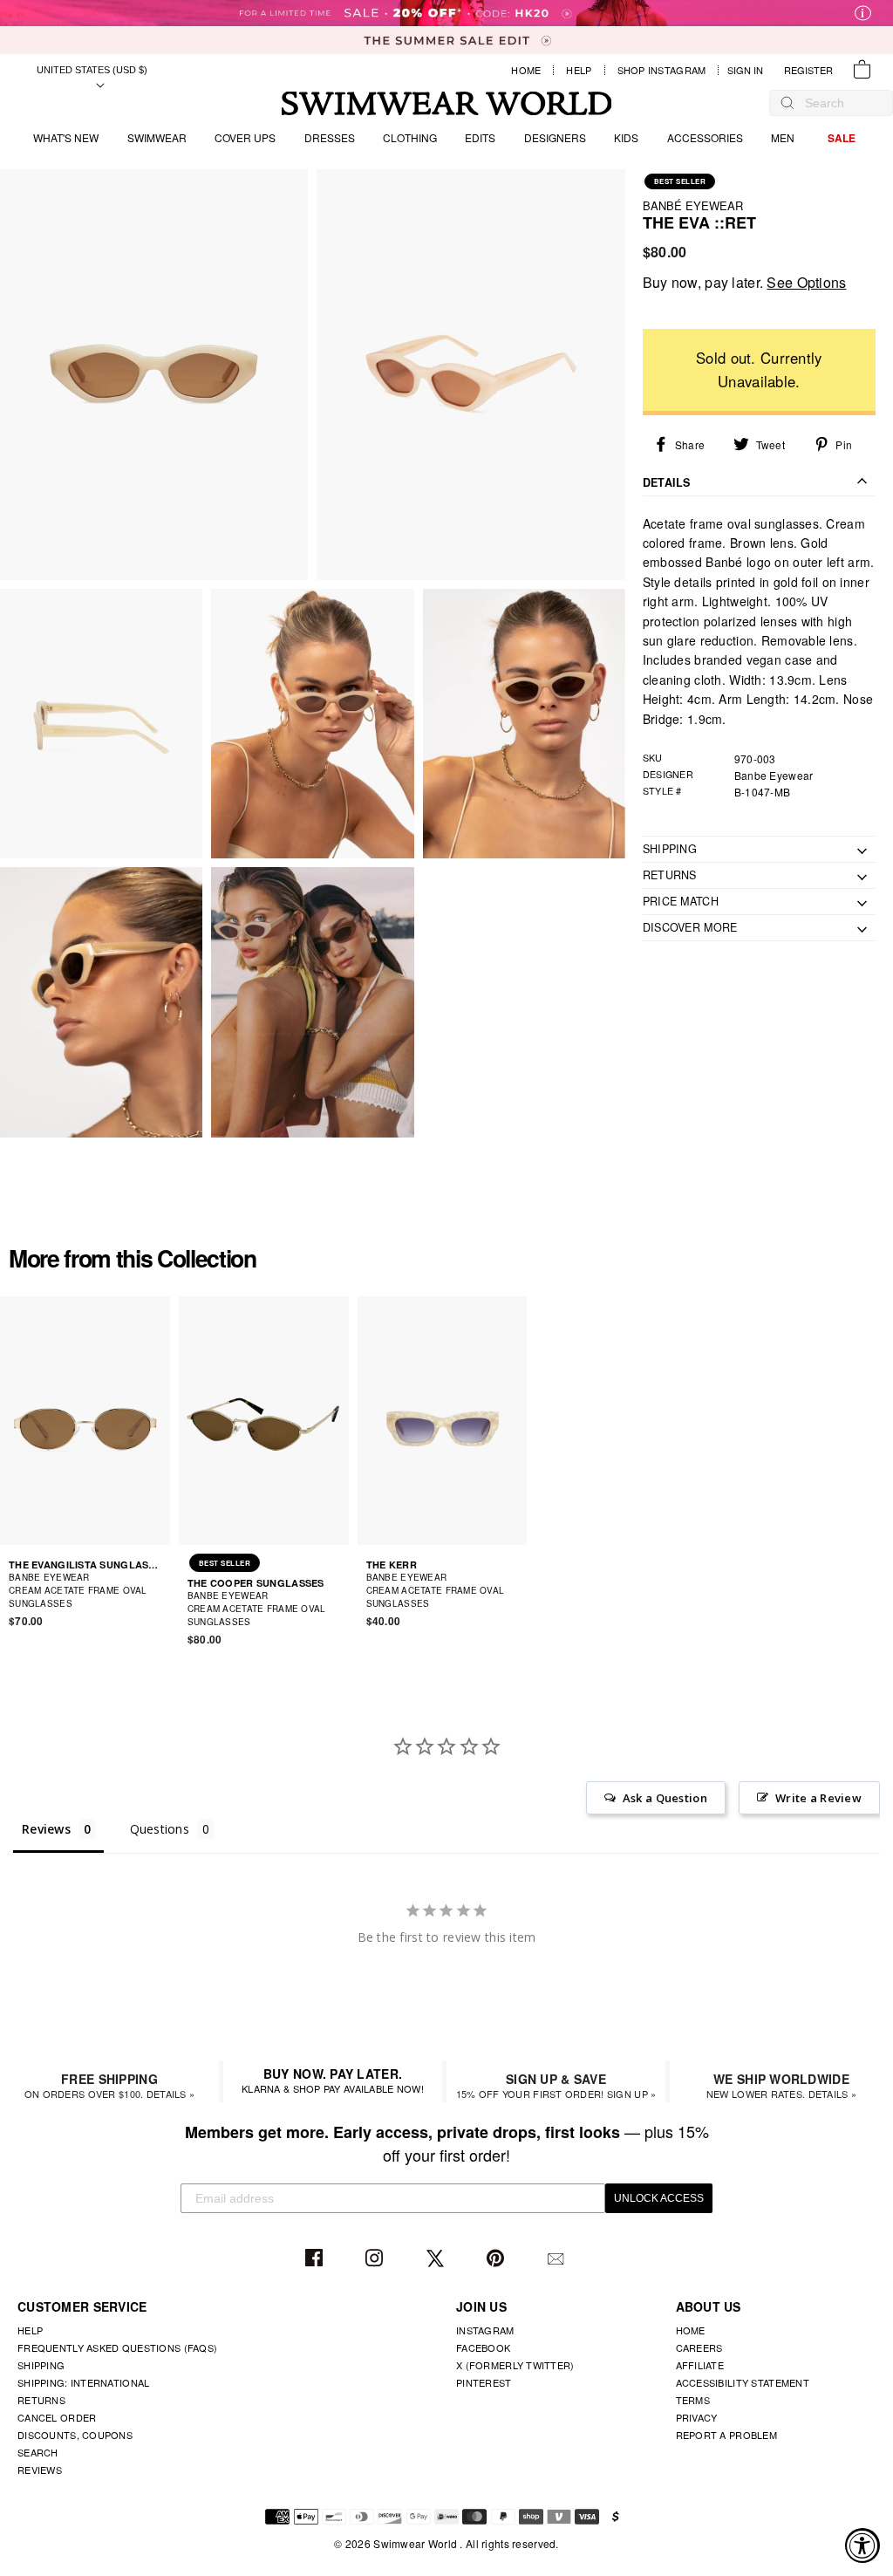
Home (526, 70)
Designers (555, 137)
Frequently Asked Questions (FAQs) (117, 2347)
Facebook (316, 2259)
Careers (699, 2347)
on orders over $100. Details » (109, 2085)
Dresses (330, 137)
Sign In (750, 70)
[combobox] (840, 103)
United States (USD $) (92, 70)
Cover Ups (245, 137)
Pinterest (498, 2259)
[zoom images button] (154, 375)
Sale (842, 138)
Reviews (40, 2470)
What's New (66, 137)
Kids (626, 137)
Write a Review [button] (818, 1798)
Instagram (376, 2259)
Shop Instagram (662, 70)
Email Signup (558, 2259)
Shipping (41, 2365)
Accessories (705, 137)
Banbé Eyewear (693, 205)
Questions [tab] (160, 1829)
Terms (693, 2400)
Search (38, 2452)
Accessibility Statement (743, 2382)
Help (579, 70)
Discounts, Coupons (75, 2435)
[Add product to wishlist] (160, 1596)
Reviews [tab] (46, 1829)
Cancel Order (57, 2417)
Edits (480, 137)
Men (783, 137)
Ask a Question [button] (665, 1798)
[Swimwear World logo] (447, 103)
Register (808, 70)
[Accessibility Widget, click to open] (862, 2545)
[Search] (787, 103)
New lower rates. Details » (781, 2085)
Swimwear (157, 137)
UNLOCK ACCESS (659, 2198)
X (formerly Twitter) (515, 2365)
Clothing (410, 137)
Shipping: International (83, 2382)
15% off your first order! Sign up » (556, 2085)
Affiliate (700, 2365)
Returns (41, 2400)
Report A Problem (726, 2435)
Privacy (697, 2417)
